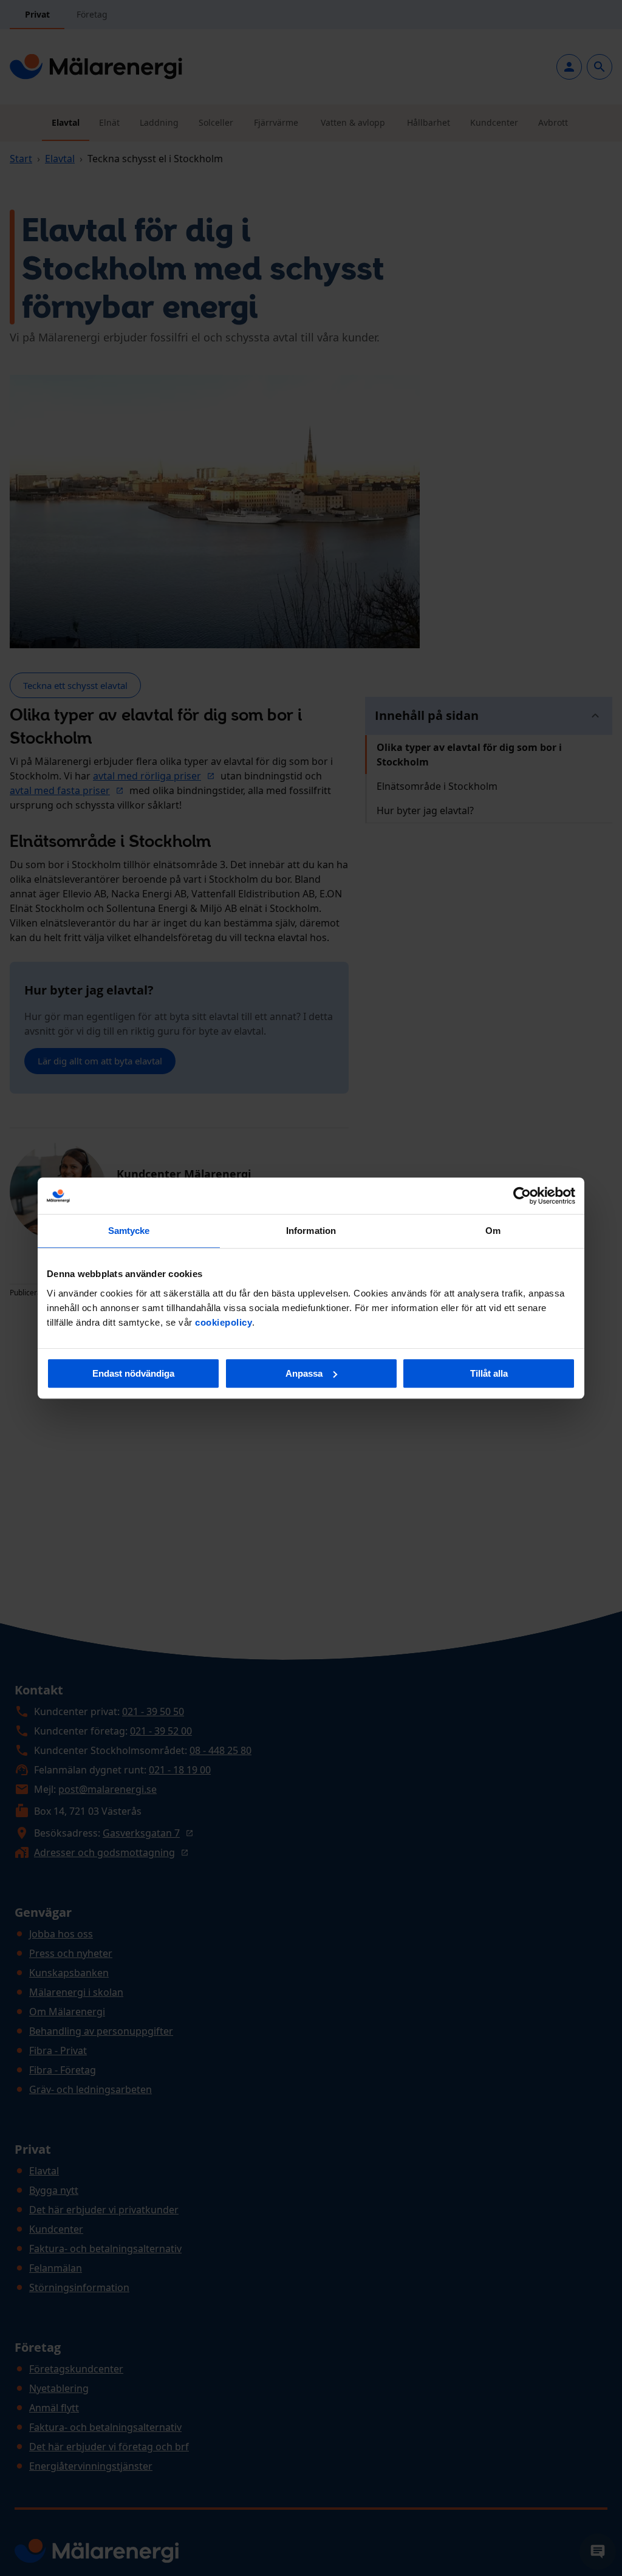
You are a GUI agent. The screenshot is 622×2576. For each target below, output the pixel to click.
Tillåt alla (489, 1373)
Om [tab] (493, 1231)
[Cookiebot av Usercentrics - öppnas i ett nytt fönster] (522, 1196)
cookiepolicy (224, 1322)
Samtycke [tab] (129, 1231)
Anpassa (304, 1373)
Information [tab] (311, 1231)
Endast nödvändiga (133, 1373)
